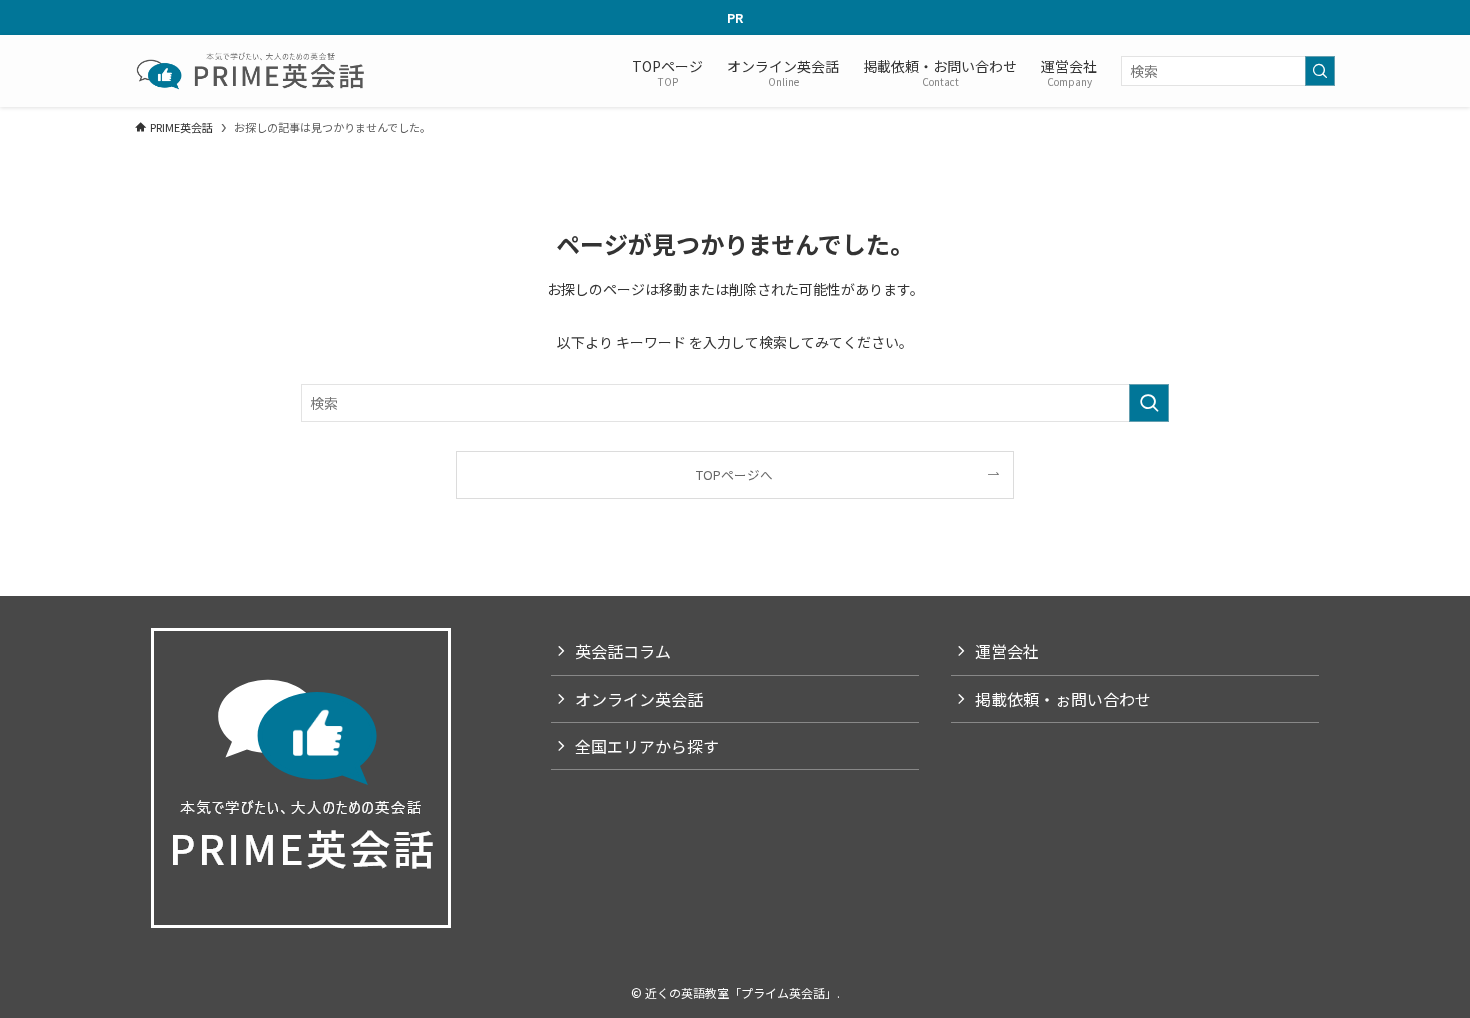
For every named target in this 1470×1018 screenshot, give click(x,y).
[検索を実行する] (1320, 71)
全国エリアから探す (647, 746)
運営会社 (1007, 651)
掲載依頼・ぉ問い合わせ (1063, 699)
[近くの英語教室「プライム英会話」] (252, 71)
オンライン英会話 (639, 699)
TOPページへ (734, 474)
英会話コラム (623, 651)
